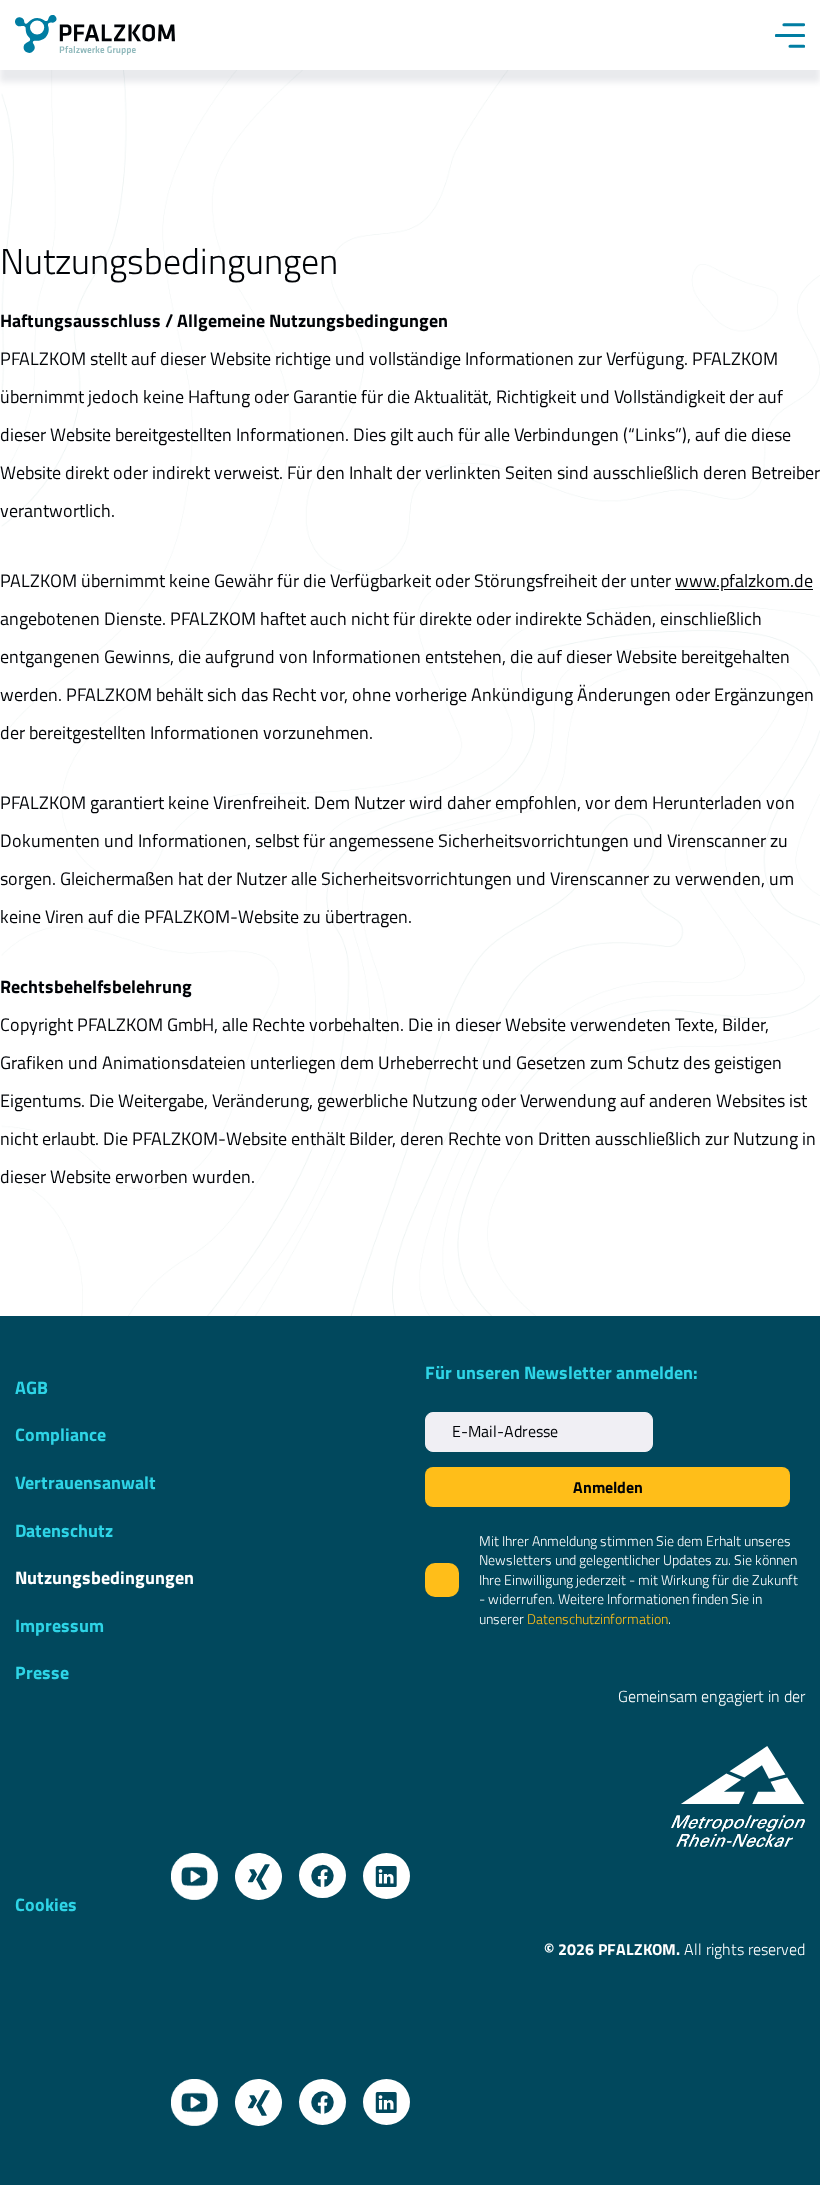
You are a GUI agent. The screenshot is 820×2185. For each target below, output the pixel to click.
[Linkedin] (379, 1869)
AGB (31, 1387)
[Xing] (251, 1869)
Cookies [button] (46, 1903)
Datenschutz (64, 1530)
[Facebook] (315, 1869)
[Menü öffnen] (790, 35)
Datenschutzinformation (597, 1618)
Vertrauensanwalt (85, 1482)
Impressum (59, 1625)
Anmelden (608, 1487)
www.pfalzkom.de (744, 580)
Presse (42, 1672)
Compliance (60, 1434)
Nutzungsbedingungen (104, 1577)
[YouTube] (187, 1869)
